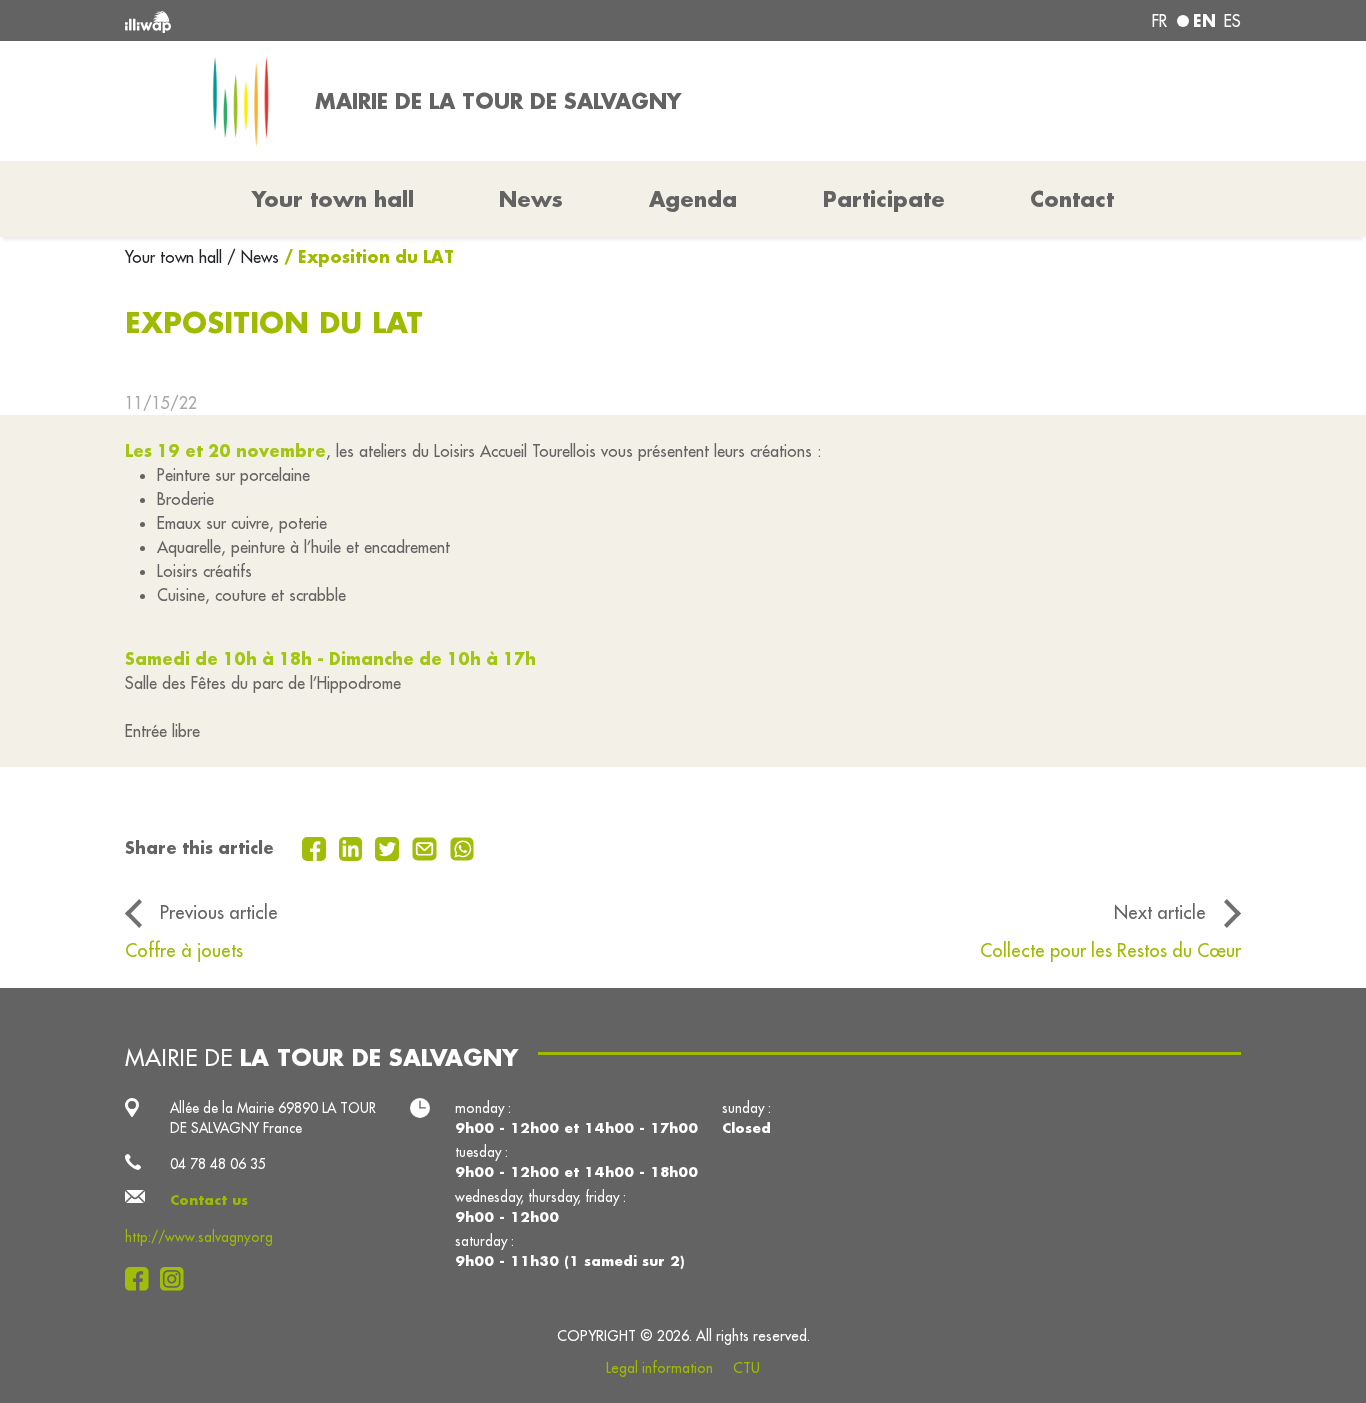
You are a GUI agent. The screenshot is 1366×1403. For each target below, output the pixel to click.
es (1232, 21)
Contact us (209, 1200)
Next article (1160, 912)
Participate (884, 199)
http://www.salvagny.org (199, 1237)
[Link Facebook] (142, 1279)
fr (1159, 21)
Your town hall (176, 257)
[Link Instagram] (177, 1279)
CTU (746, 1368)
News (531, 199)
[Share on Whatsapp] (462, 847)
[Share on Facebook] (316, 847)
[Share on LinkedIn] (353, 847)
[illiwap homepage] (350, 20)
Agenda (693, 199)
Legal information (659, 1368)
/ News (253, 257)
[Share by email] (427, 847)
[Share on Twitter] (389, 847)
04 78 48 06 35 (218, 1164)
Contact (1072, 199)
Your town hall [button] (333, 199)
